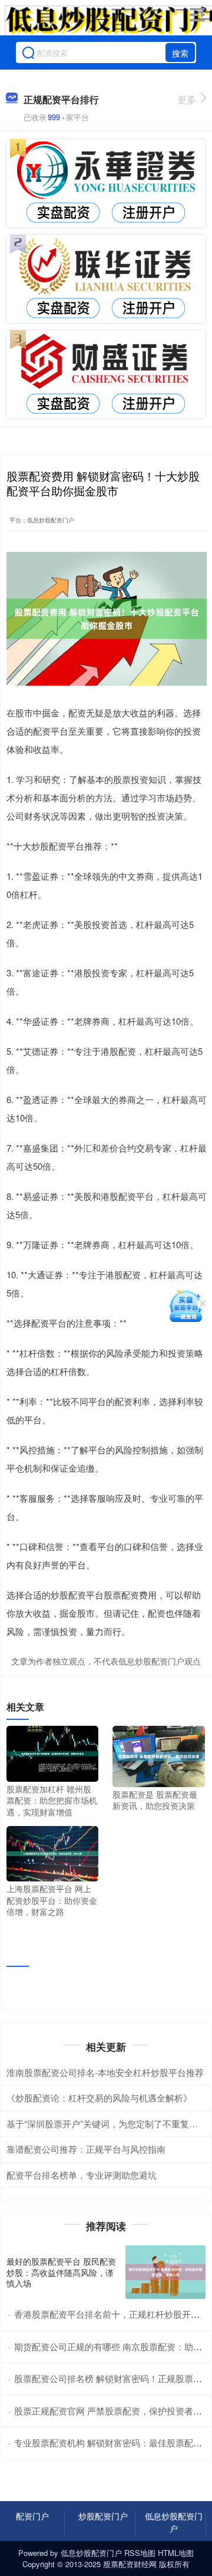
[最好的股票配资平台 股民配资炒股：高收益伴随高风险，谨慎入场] (165, 2272)
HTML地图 (176, 2553)
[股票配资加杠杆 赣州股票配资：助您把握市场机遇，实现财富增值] (52, 1752)
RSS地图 (140, 2553)
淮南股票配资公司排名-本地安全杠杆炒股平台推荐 (105, 2072)
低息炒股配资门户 (174, 2522)
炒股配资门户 (103, 2516)
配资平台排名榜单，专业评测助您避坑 (82, 2175)
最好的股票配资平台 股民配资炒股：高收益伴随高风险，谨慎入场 (61, 2272)
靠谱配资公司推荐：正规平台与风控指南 (86, 2149)
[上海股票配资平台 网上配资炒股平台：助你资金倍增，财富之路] (52, 1853)
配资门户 (32, 2516)
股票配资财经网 (130, 2564)
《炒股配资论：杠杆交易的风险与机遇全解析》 (99, 2098)
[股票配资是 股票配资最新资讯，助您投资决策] (158, 1755)
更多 (187, 99)
